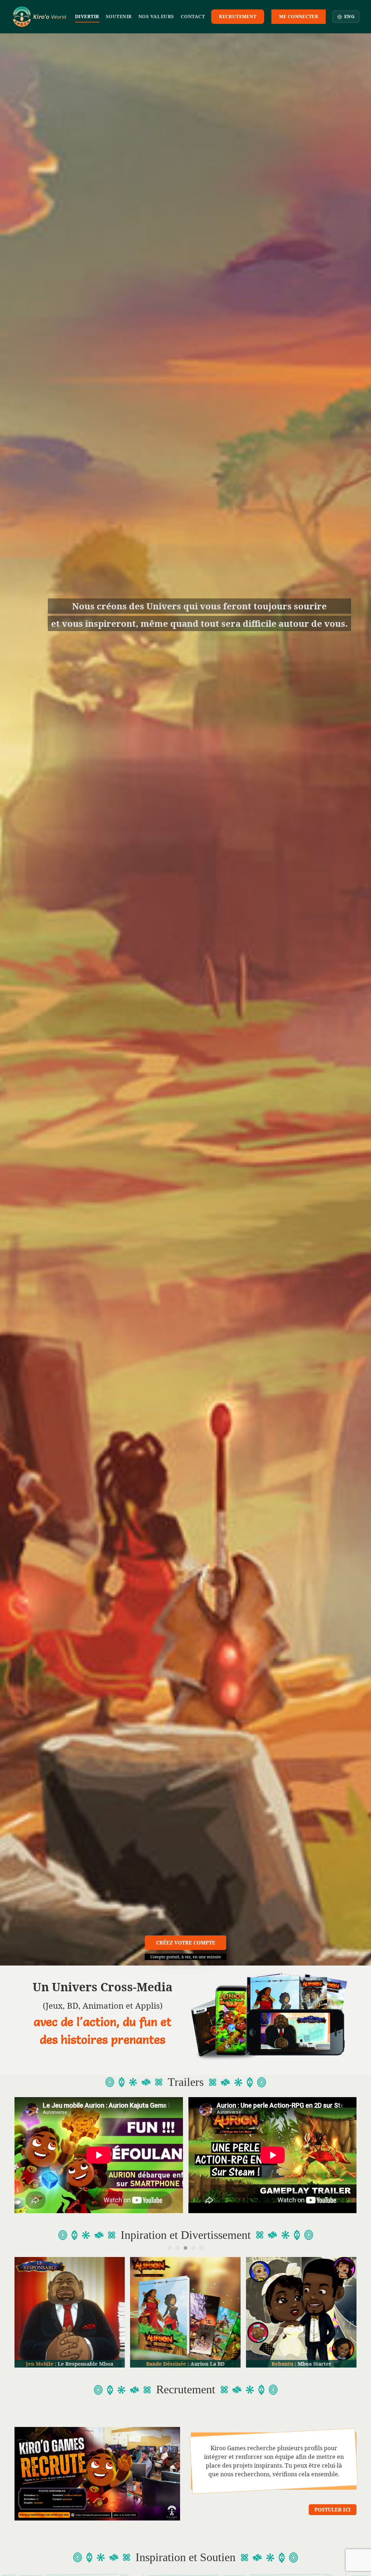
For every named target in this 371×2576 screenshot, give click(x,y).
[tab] (170, 2248)
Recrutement (237, 16)
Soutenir (119, 16)
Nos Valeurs (156, 16)
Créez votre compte (186, 1943)
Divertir (87, 16)
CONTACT (193, 16)
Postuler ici (333, 2509)
